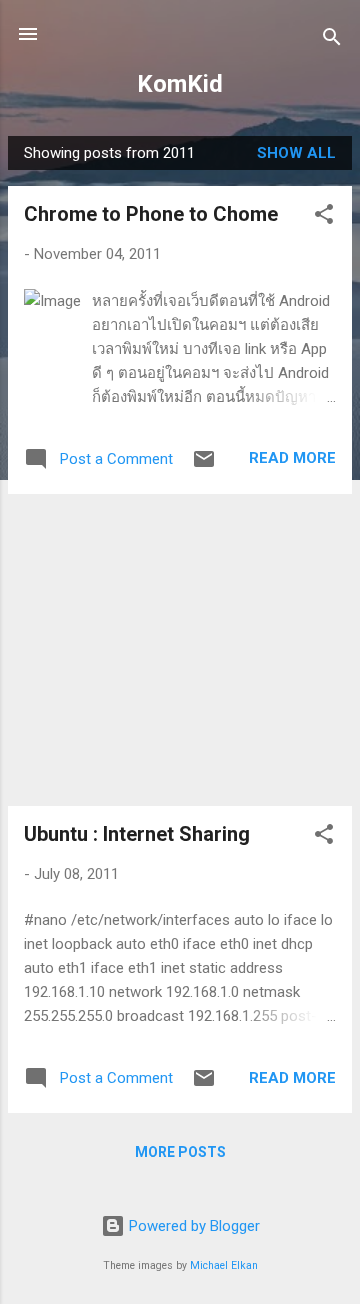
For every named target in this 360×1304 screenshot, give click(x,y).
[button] (324, 217)
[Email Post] (204, 466)
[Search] (332, 40)
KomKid (180, 84)
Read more (292, 458)
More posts (180, 1152)
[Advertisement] (180, 650)
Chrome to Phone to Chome (151, 214)
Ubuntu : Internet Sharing (137, 834)
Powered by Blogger (192, 1226)
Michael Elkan (224, 1265)
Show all (296, 153)
